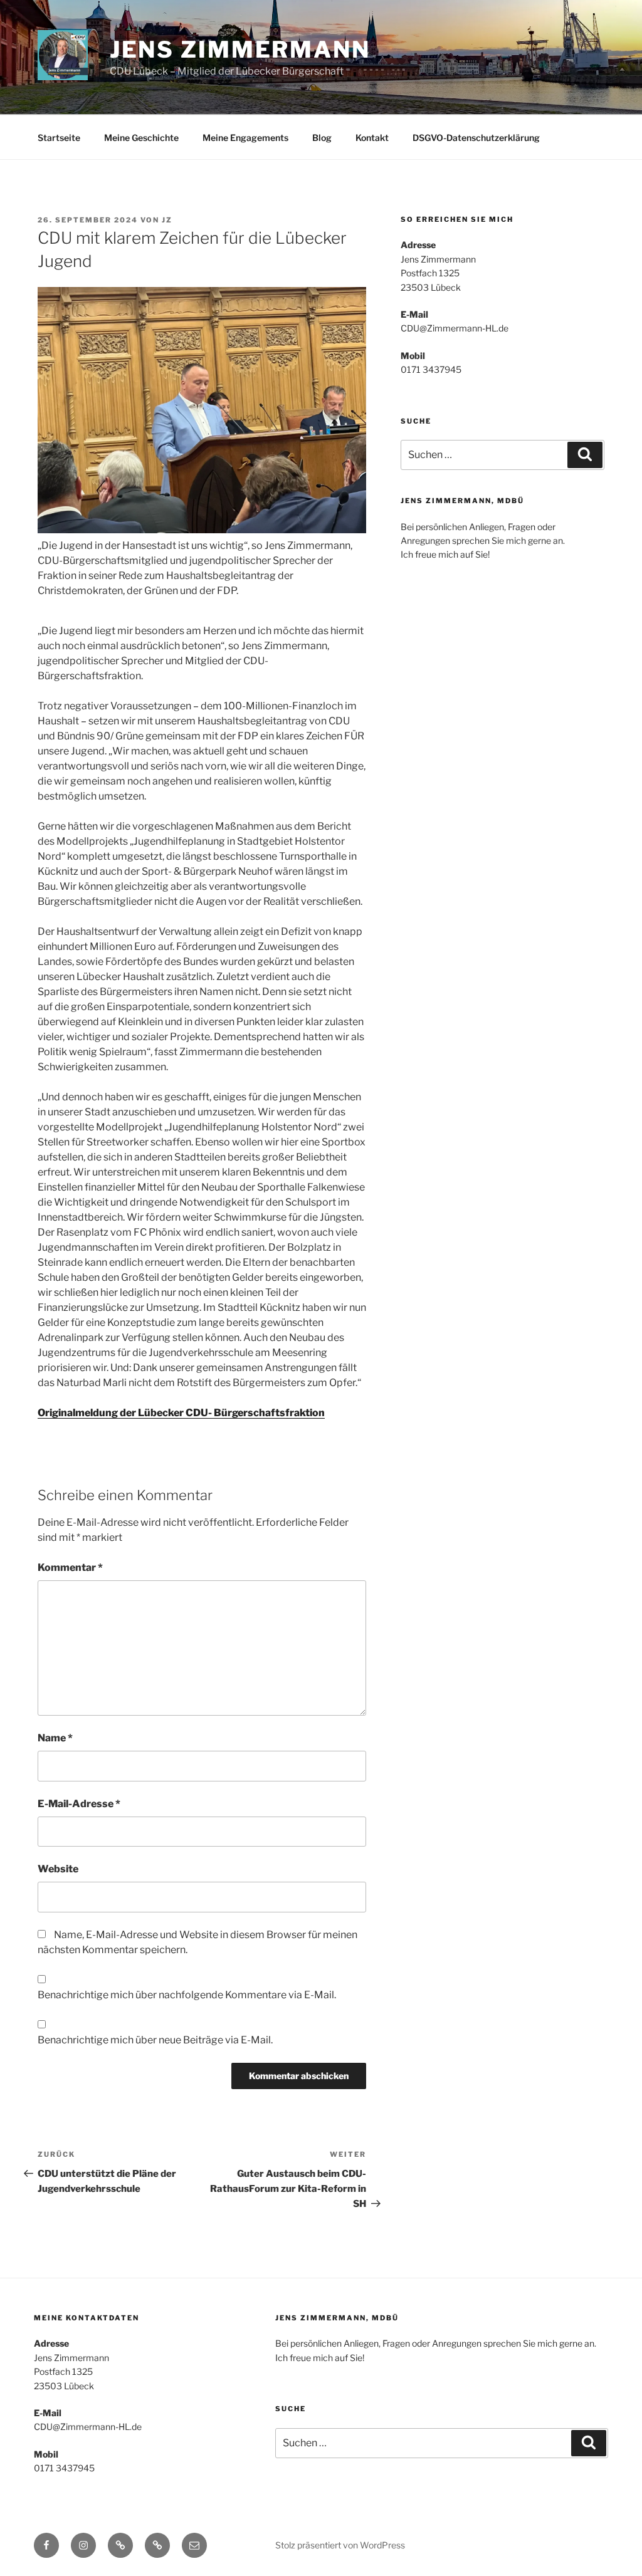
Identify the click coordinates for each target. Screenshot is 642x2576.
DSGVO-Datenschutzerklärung (476, 138)
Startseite (59, 138)
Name (55, 1738)
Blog (322, 138)
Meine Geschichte (141, 138)
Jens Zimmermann (240, 50)
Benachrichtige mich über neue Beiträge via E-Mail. (155, 2040)
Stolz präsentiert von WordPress (340, 2545)
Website (58, 1869)
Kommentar (70, 1567)
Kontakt (372, 138)
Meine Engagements (245, 138)
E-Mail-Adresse (79, 1804)
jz (167, 220)
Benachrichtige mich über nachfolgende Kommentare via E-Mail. (187, 1995)
